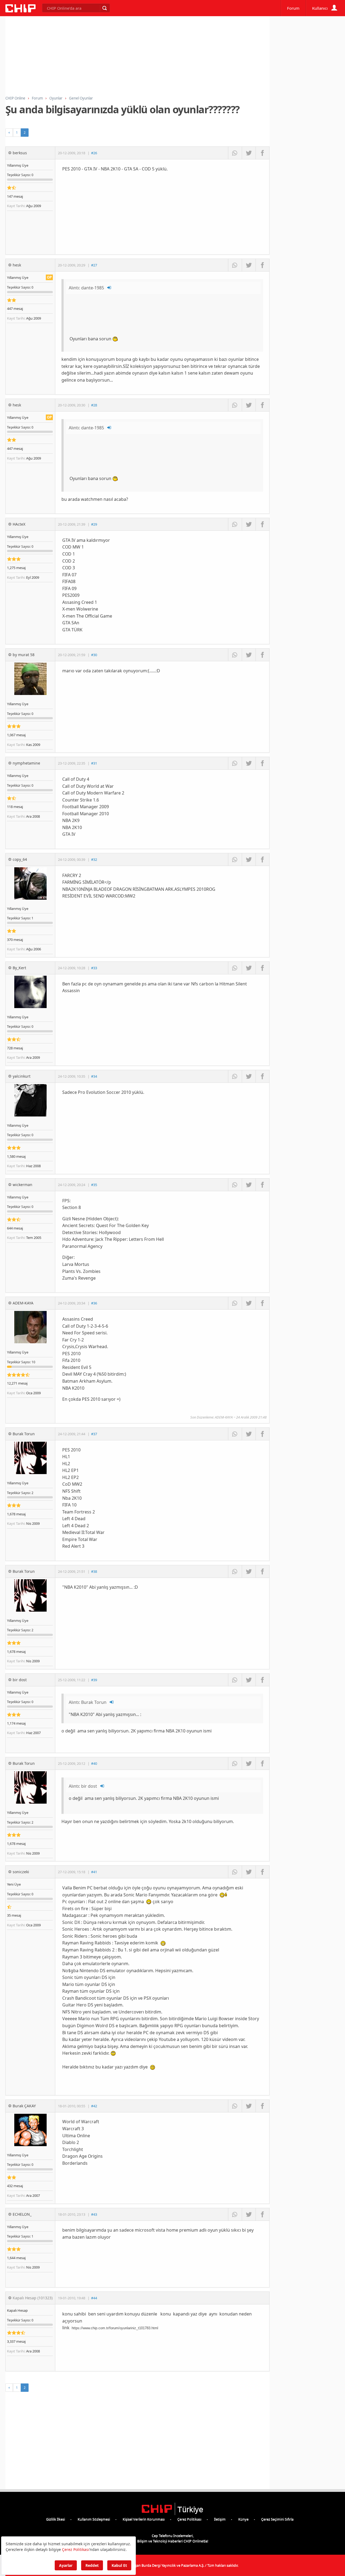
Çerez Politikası (189, 2519)
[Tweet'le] (249, 153)
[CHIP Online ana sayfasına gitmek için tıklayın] (20, 11)
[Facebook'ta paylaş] (262, 153)
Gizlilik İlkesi (56, 2519)
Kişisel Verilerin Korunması (144, 2519)
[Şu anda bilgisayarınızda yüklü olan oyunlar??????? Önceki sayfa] (9, 133)
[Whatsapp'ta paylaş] (235, 153)
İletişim (220, 2519)
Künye (243, 2519)
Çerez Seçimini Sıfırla (277, 2519)
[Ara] (104, 8)
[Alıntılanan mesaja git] (109, 288)
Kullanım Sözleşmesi (94, 2519)
